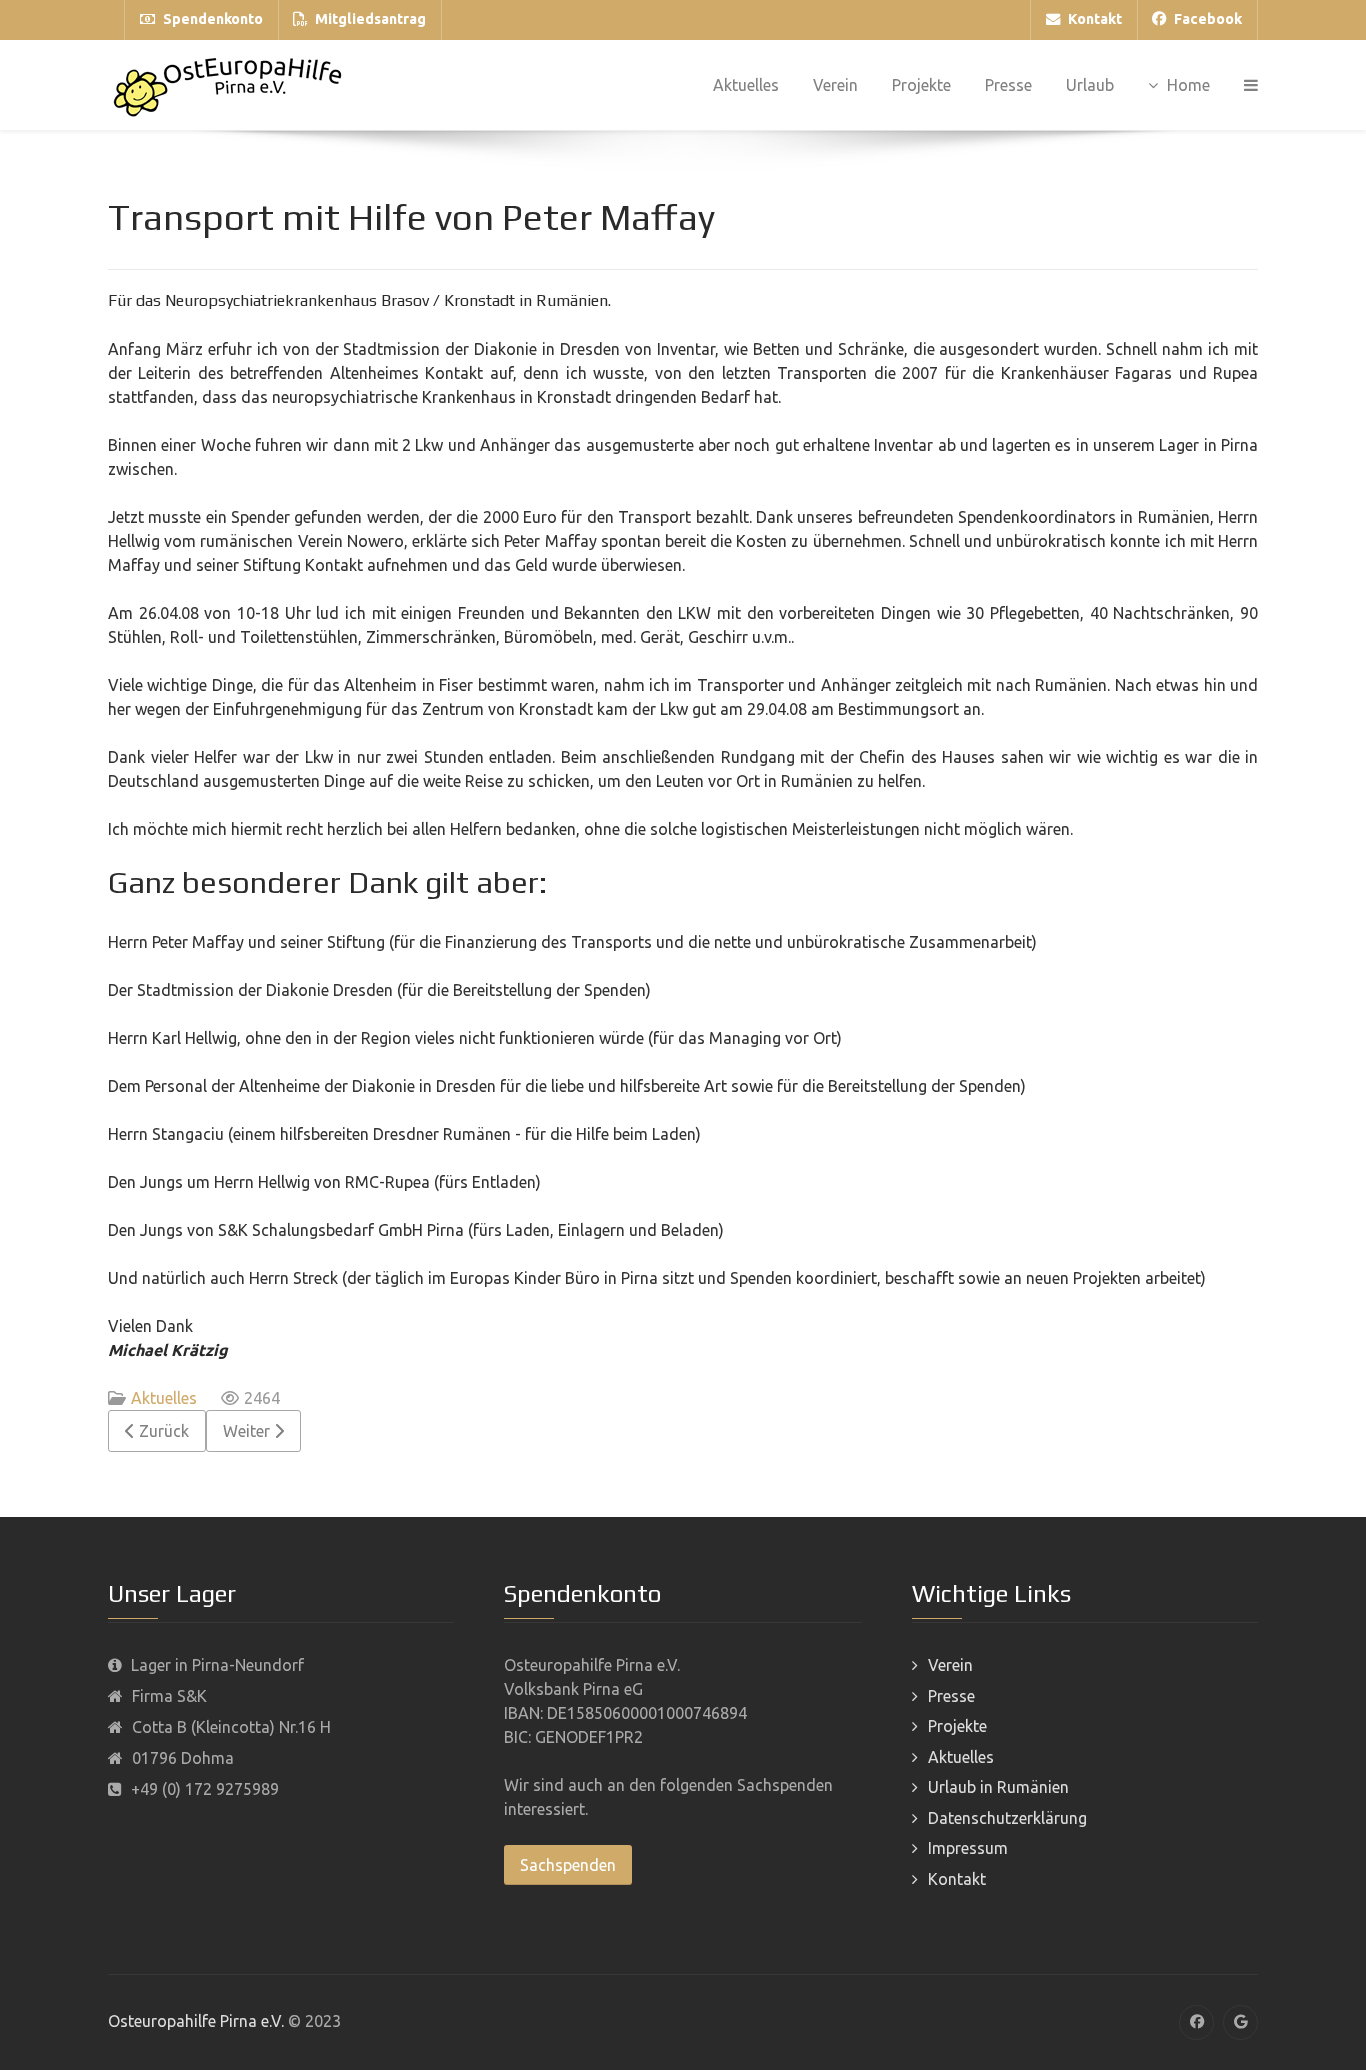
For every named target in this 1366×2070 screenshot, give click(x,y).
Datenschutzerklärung (1007, 1818)
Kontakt (957, 1879)
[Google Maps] (1240, 2022)
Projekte (957, 1726)
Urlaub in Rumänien (998, 1787)
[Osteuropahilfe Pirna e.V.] (228, 85)
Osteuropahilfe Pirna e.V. (196, 2021)
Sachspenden (568, 1865)
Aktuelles (164, 1398)
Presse (951, 1696)
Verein (950, 1665)
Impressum (968, 1848)
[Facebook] (1196, 2022)
